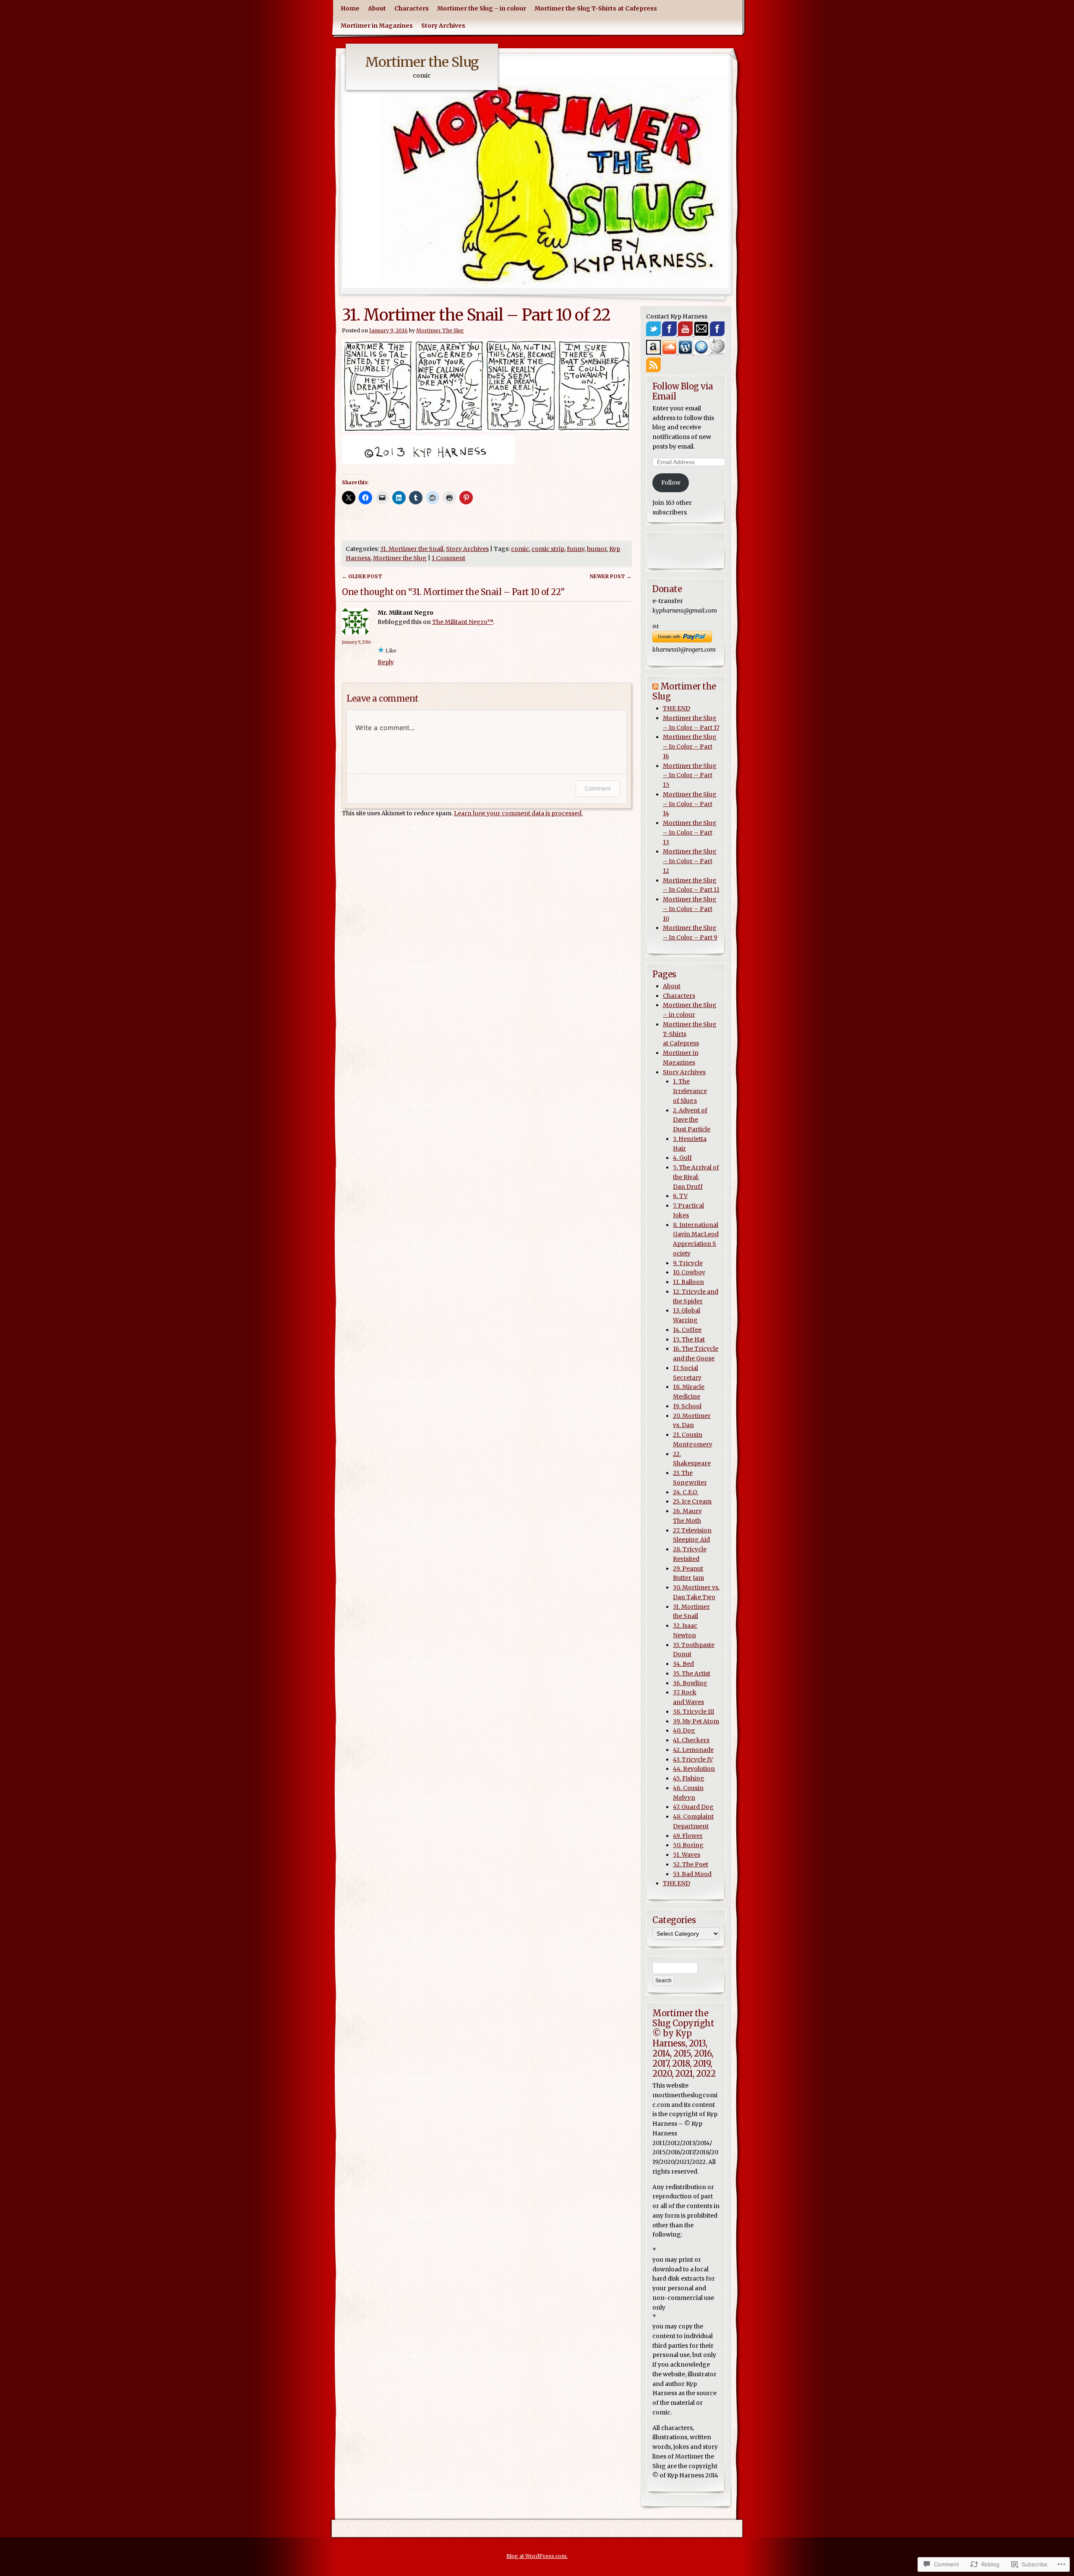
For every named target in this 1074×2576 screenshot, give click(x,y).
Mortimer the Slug (422, 62)
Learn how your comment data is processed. (518, 813)
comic (520, 549)
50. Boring (688, 1845)
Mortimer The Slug (440, 330)
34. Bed (683, 1664)
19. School (687, 1406)
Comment (598, 788)
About (377, 8)
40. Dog (684, 1730)
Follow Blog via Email (683, 391)
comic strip (548, 549)
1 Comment (448, 558)
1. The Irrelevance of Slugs (690, 1091)
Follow (671, 483)
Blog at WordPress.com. (537, 2556)
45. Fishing (689, 1778)
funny (576, 549)
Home (350, 8)
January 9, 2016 (356, 642)
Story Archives (443, 26)
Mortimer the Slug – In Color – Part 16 (690, 746)
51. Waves (687, 1855)
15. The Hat (689, 1339)
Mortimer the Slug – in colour (482, 8)
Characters (412, 8)
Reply (386, 662)
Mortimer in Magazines (377, 26)
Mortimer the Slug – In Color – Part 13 (690, 833)
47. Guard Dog (693, 1807)
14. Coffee (687, 1330)
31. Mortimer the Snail (412, 549)
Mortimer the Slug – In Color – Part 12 (690, 861)
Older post (362, 576)
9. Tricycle (688, 1263)
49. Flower (688, 1836)
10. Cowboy (689, 1272)
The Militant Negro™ (463, 622)
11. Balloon (688, 1282)
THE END (676, 708)
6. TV (680, 1196)
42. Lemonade (693, 1750)
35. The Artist (692, 1673)
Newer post (611, 576)
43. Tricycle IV (693, 1759)
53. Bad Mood (692, 1874)
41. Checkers (691, 1740)
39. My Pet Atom (696, 1721)
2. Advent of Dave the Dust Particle (692, 1120)
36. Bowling (690, 1683)
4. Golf (682, 1158)
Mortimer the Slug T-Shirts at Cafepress (596, 8)
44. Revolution (694, 1769)
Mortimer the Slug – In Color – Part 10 (690, 909)
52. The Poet (691, 1864)
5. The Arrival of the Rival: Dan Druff (696, 1177)
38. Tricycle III (693, 1712)
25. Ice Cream (692, 1501)
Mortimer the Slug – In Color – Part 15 (690, 775)
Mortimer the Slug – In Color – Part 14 (690, 804)
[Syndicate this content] (655, 686)
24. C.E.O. (686, 1492)
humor (597, 549)
